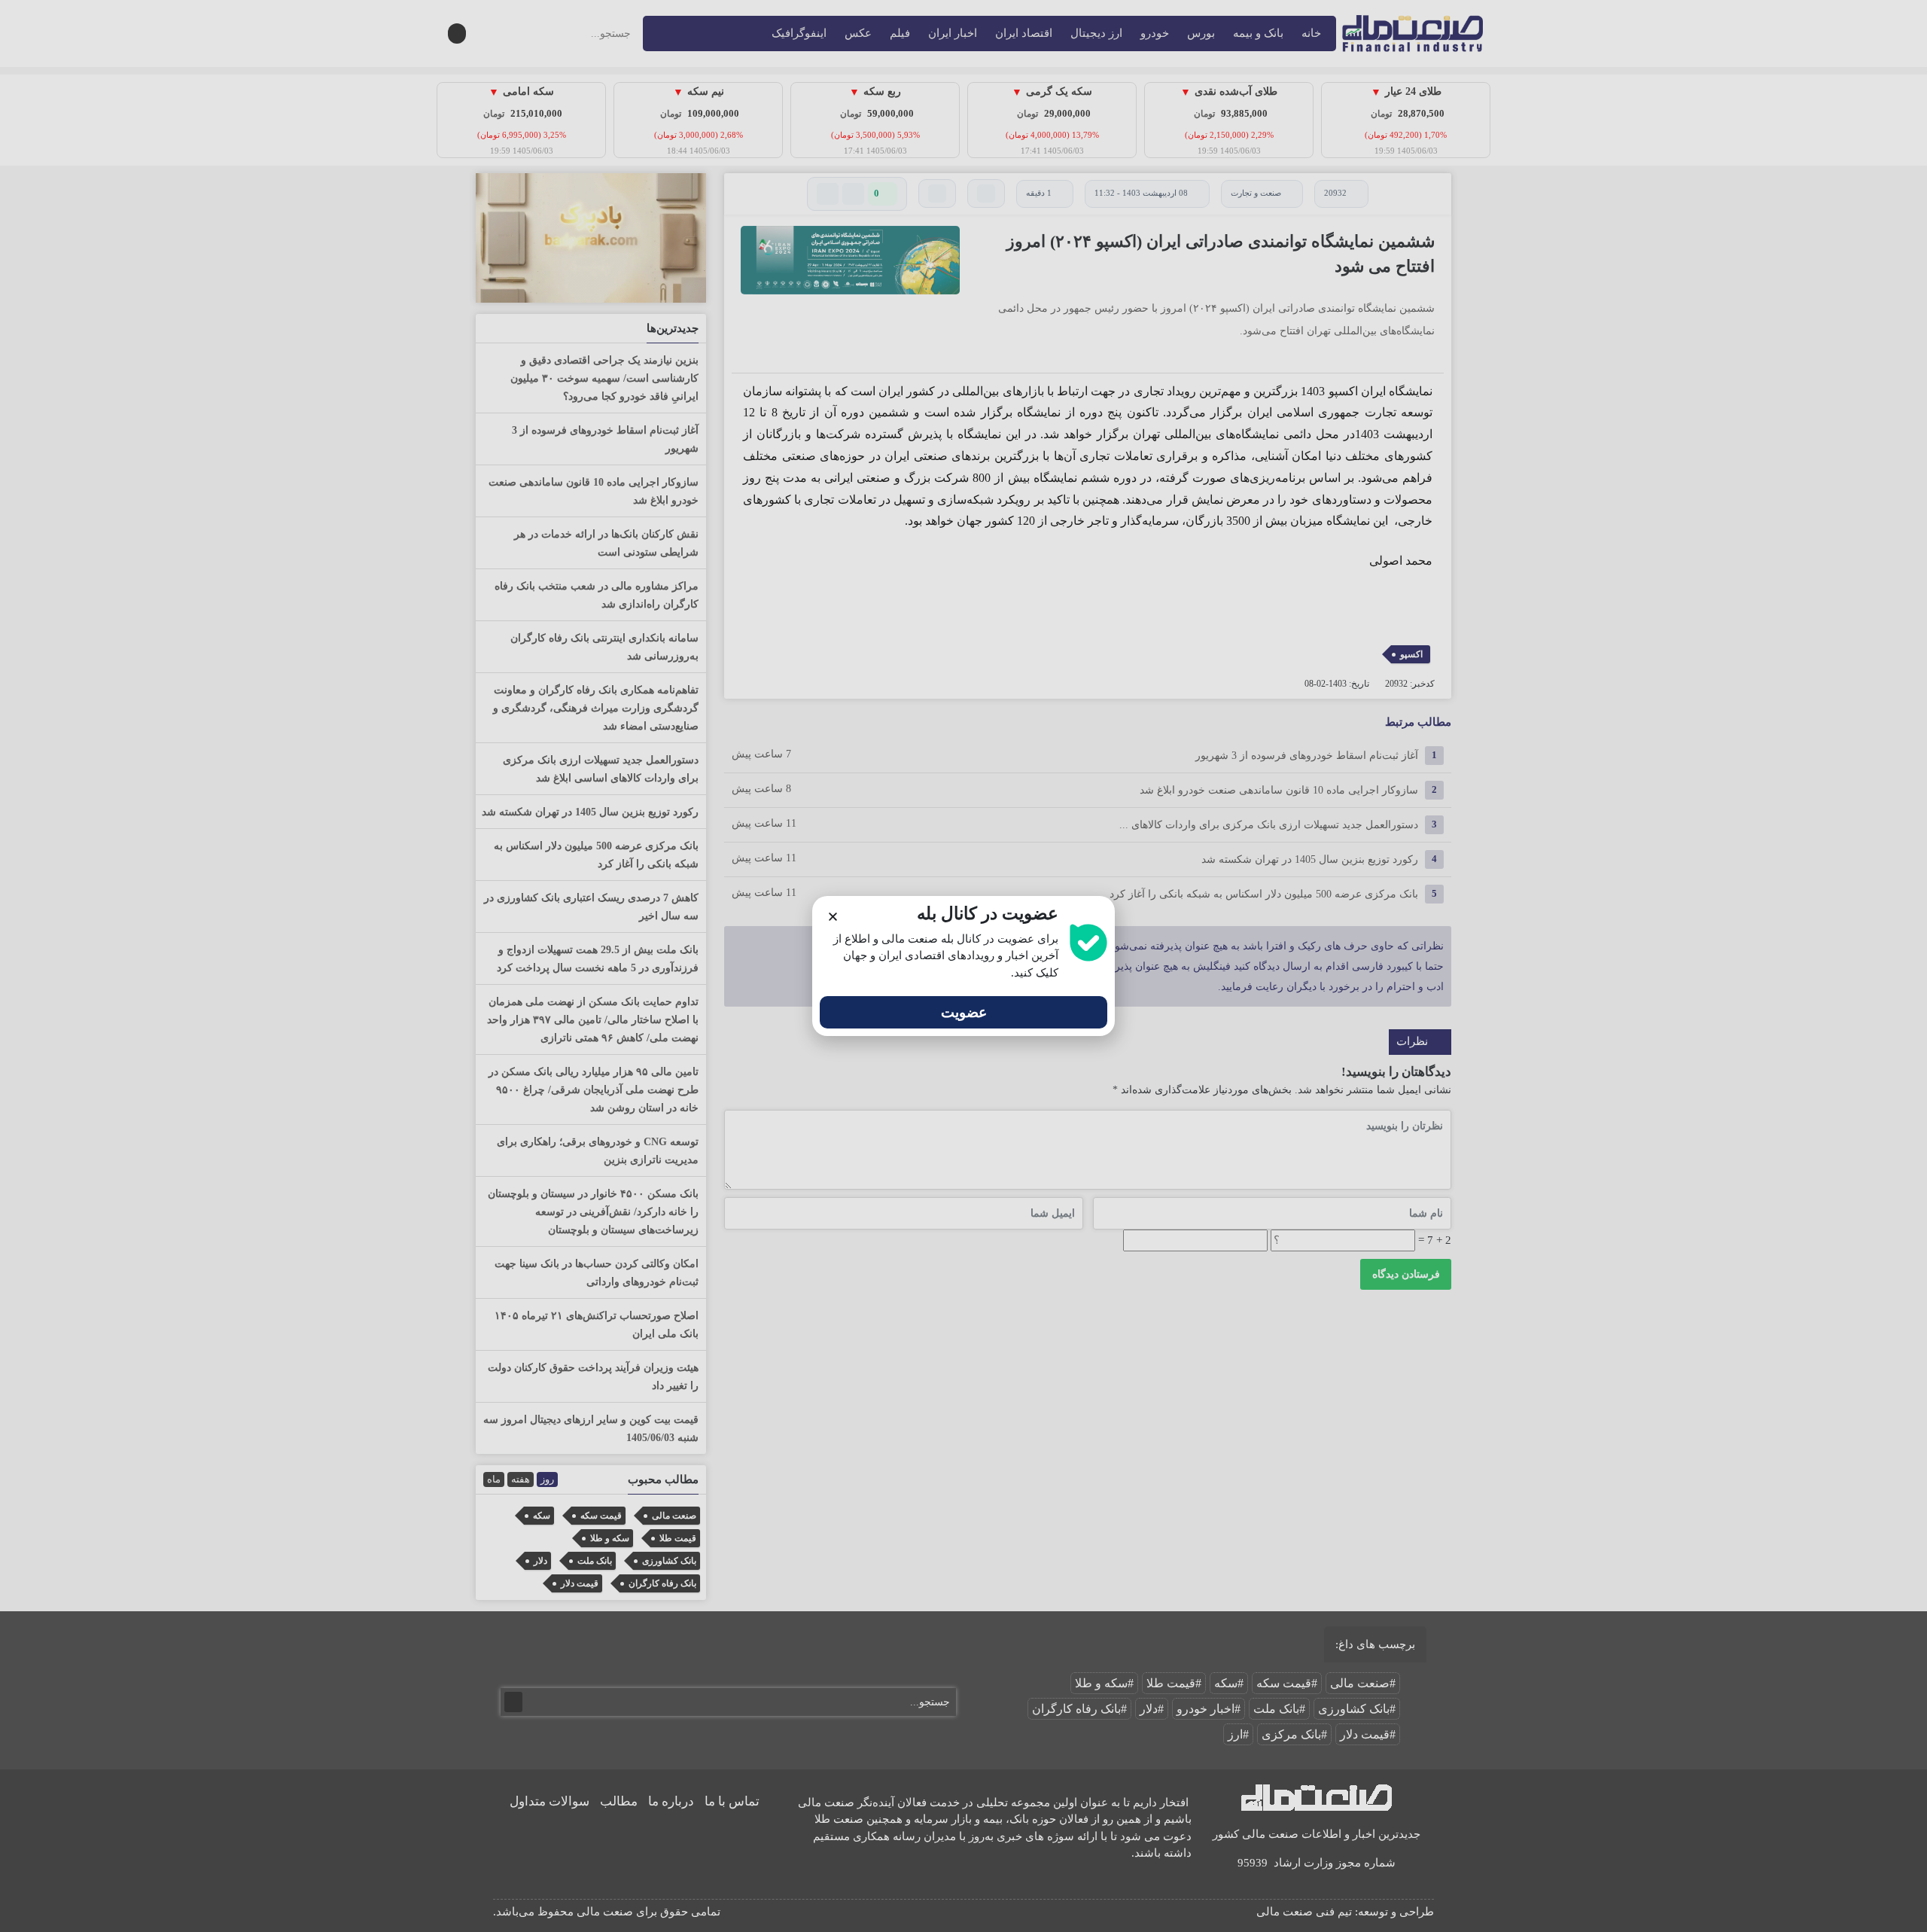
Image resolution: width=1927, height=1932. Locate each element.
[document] (963, 966)
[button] (833, 917)
